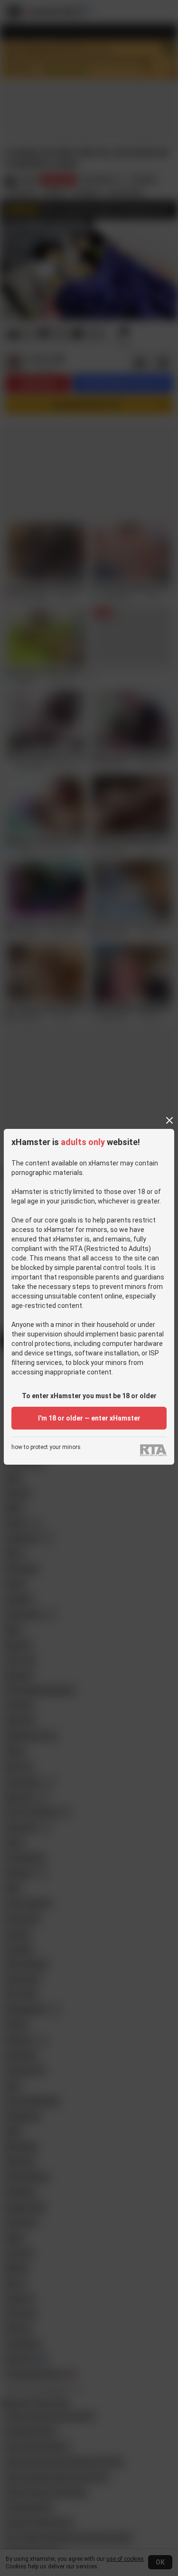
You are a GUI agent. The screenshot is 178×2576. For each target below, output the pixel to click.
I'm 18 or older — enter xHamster (89, 1418)
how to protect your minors (46, 1447)
